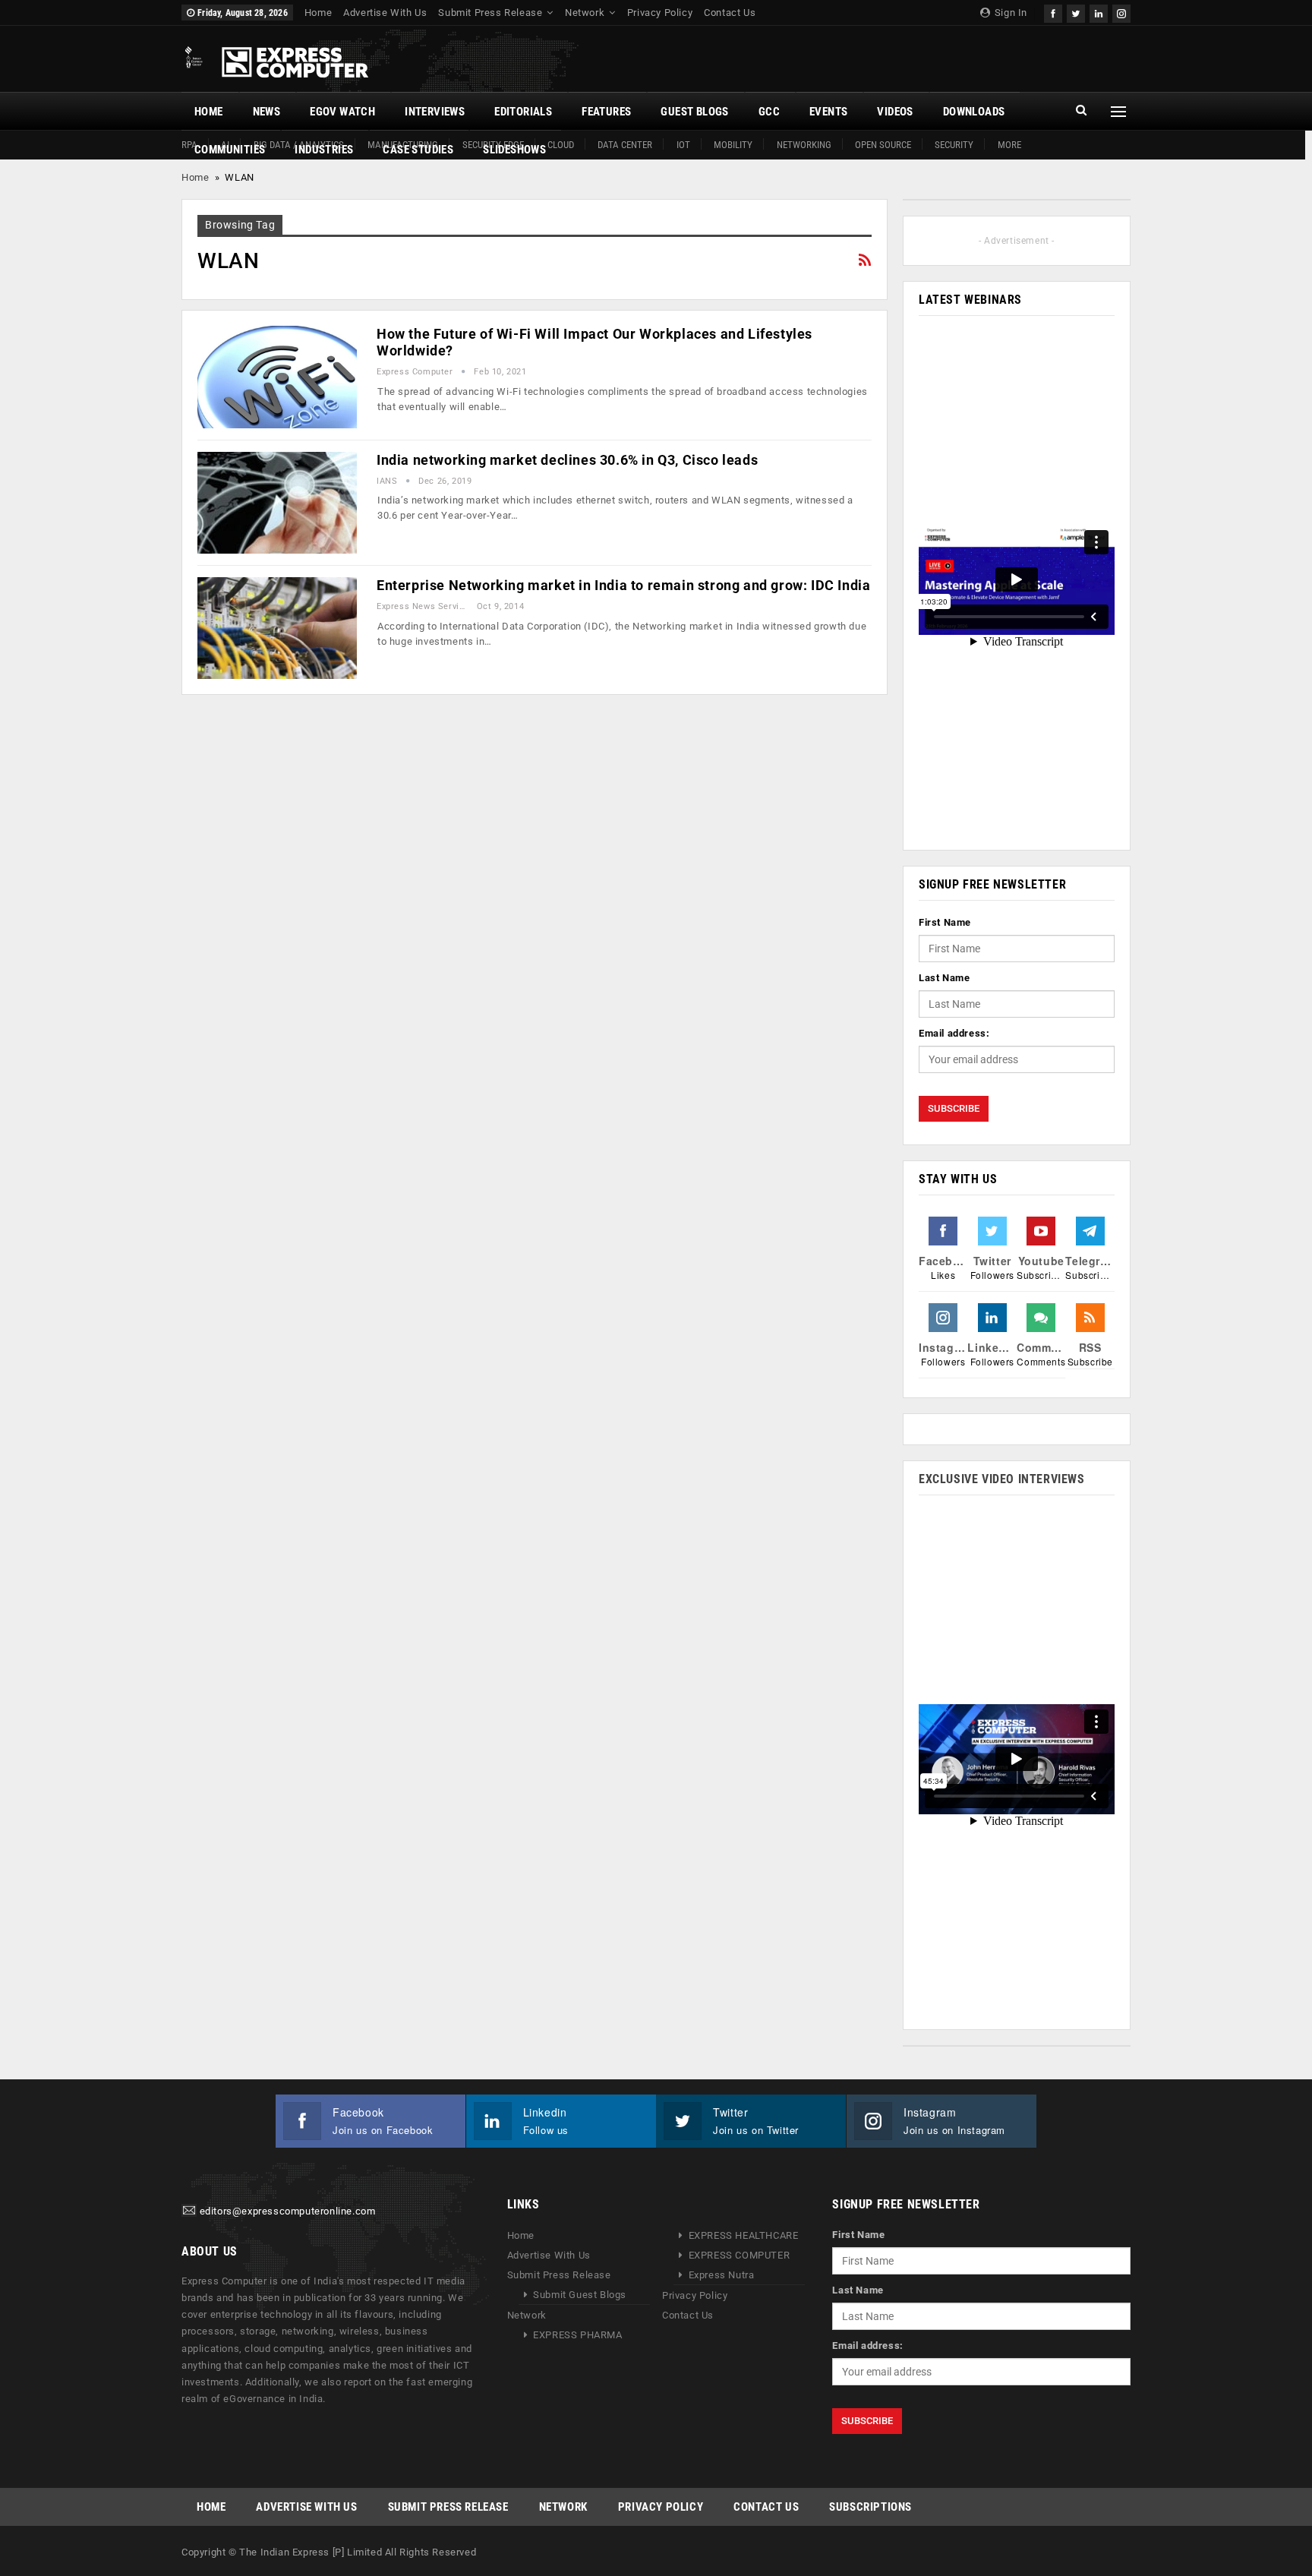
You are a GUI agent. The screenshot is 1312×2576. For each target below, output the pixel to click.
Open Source (883, 145)
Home (318, 13)
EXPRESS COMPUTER (740, 2255)
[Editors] (189, 2212)
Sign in (1009, 13)
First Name (945, 922)
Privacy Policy (660, 13)
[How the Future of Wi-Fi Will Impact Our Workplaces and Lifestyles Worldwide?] (277, 377)
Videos (895, 112)
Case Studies (418, 150)
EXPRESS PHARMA (577, 2335)
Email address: (954, 1033)
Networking (804, 145)
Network (585, 13)
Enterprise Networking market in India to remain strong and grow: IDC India (623, 585)
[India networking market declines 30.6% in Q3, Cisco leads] (277, 503)
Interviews (435, 112)
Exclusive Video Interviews (1002, 1479)
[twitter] (1076, 12)
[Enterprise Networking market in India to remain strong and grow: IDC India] (277, 628)
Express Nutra (722, 2275)
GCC (769, 112)
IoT (683, 145)
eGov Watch (342, 112)
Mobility (733, 145)
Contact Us (730, 13)
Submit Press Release (490, 13)
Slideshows (514, 150)
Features (606, 112)
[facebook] (1053, 12)
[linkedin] (1099, 12)
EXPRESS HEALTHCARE (744, 2235)
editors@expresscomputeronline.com (288, 2212)
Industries (324, 150)
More (1009, 145)
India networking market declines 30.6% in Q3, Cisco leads (567, 460)
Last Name (944, 978)
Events (828, 112)
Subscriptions (870, 2507)
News (267, 112)
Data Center (625, 145)
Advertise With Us (385, 13)
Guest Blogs (694, 112)
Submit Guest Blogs (580, 2295)
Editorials (523, 112)
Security (954, 145)
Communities (230, 150)
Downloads (974, 112)
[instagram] (1121, 12)
